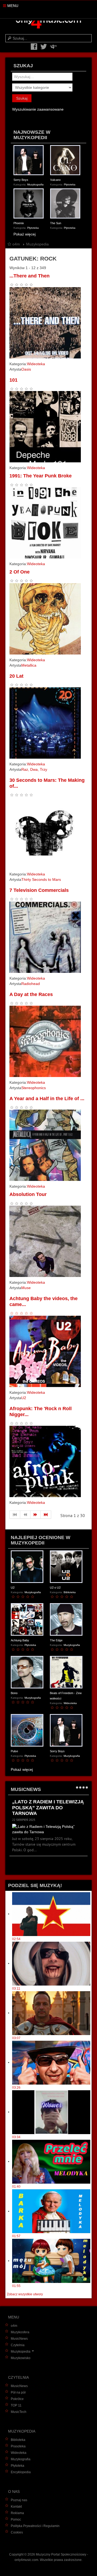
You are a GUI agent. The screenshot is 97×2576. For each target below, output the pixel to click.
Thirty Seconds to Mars (41, 879)
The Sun (56, 223)
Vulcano (55, 180)
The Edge (56, 1640)
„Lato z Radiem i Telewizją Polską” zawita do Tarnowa (48, 1808)
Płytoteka (70, 184)
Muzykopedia (21, 2352)
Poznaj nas (19, 2500)
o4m (14, 2326)
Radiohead (31, 984)
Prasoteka (18, 2446)
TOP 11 (16, 2405)
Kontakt (16, 2507)
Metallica (29, 665)
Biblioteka (70, 1592)
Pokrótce (17, 2399)
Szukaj (22, 98)
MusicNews (19, 2339)
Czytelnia (18, 2345)
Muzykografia (35, 184)
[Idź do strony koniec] (46, 1515)
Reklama (17, 2513)
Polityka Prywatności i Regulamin (35, 2526)
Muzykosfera (20, 2332)
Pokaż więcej (25, 234)
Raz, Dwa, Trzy (34, 769)
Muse (26, 1288)
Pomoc (16, 2519)
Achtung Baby (20, 1640)
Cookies (17, 2532)
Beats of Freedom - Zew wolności (66, 1696)
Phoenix (19, 223)
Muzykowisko (21, 2358)
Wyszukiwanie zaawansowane (38, 109)
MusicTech (19, 2412)
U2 (24, 1398)
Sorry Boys (21, 180)
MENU (12, 6)
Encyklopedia (21, 2472)
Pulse (14, 1751)
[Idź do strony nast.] (36, 1515)
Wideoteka (36, 364)
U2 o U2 (55, 1588)
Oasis (26, 369)
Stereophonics (34, 1088)
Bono (14, 1693)
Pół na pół (18, 2392)
